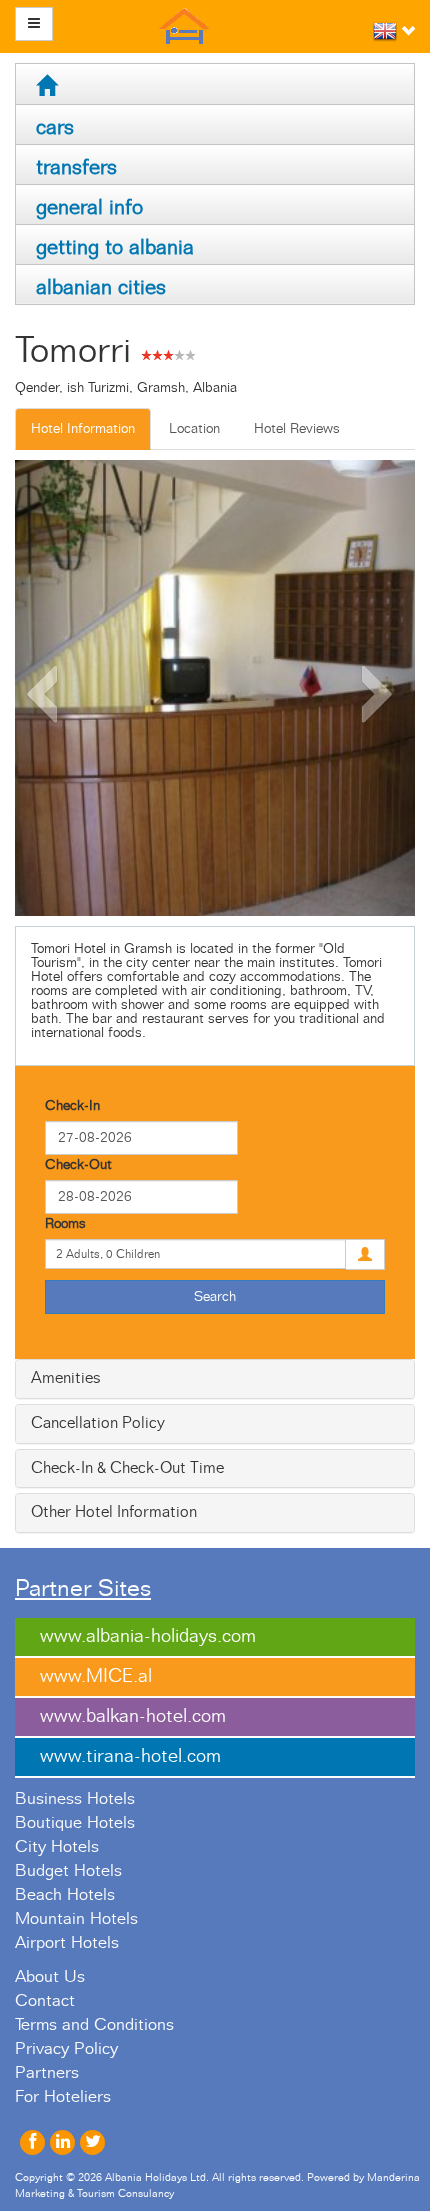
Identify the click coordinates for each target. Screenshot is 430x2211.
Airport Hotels (67, 1943)
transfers (76, 167)
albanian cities (101, 287)
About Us (50, 1977)
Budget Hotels (68, 1871)
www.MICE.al (96, 1676)
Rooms (65, 1224)
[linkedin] (62, 2142)
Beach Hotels (65, 1895)
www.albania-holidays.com (148, 1636)
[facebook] (32, 2142)
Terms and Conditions (94, 2025)
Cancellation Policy (98, 1423)
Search (215, 1297)
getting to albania (115, 247)
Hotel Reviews (297, 429)
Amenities (66, 1378)
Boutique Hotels (75, 1823)
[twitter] (92, 2142)
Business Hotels (75, 1799)
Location (194, 429)
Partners (47, 2073)
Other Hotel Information (114, 1512)
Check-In (72, 1106)
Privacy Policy (66, 2049)
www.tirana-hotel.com (130, 1756)
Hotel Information (83, 429)
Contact (45, 2001)
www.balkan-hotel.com (133, 1716)
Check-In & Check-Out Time (127, 1468)
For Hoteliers (63, 2097)
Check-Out (78, 1165)
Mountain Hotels (76, 1919)
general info (89, 207)
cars (55, 127)
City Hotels (57, 1847)
